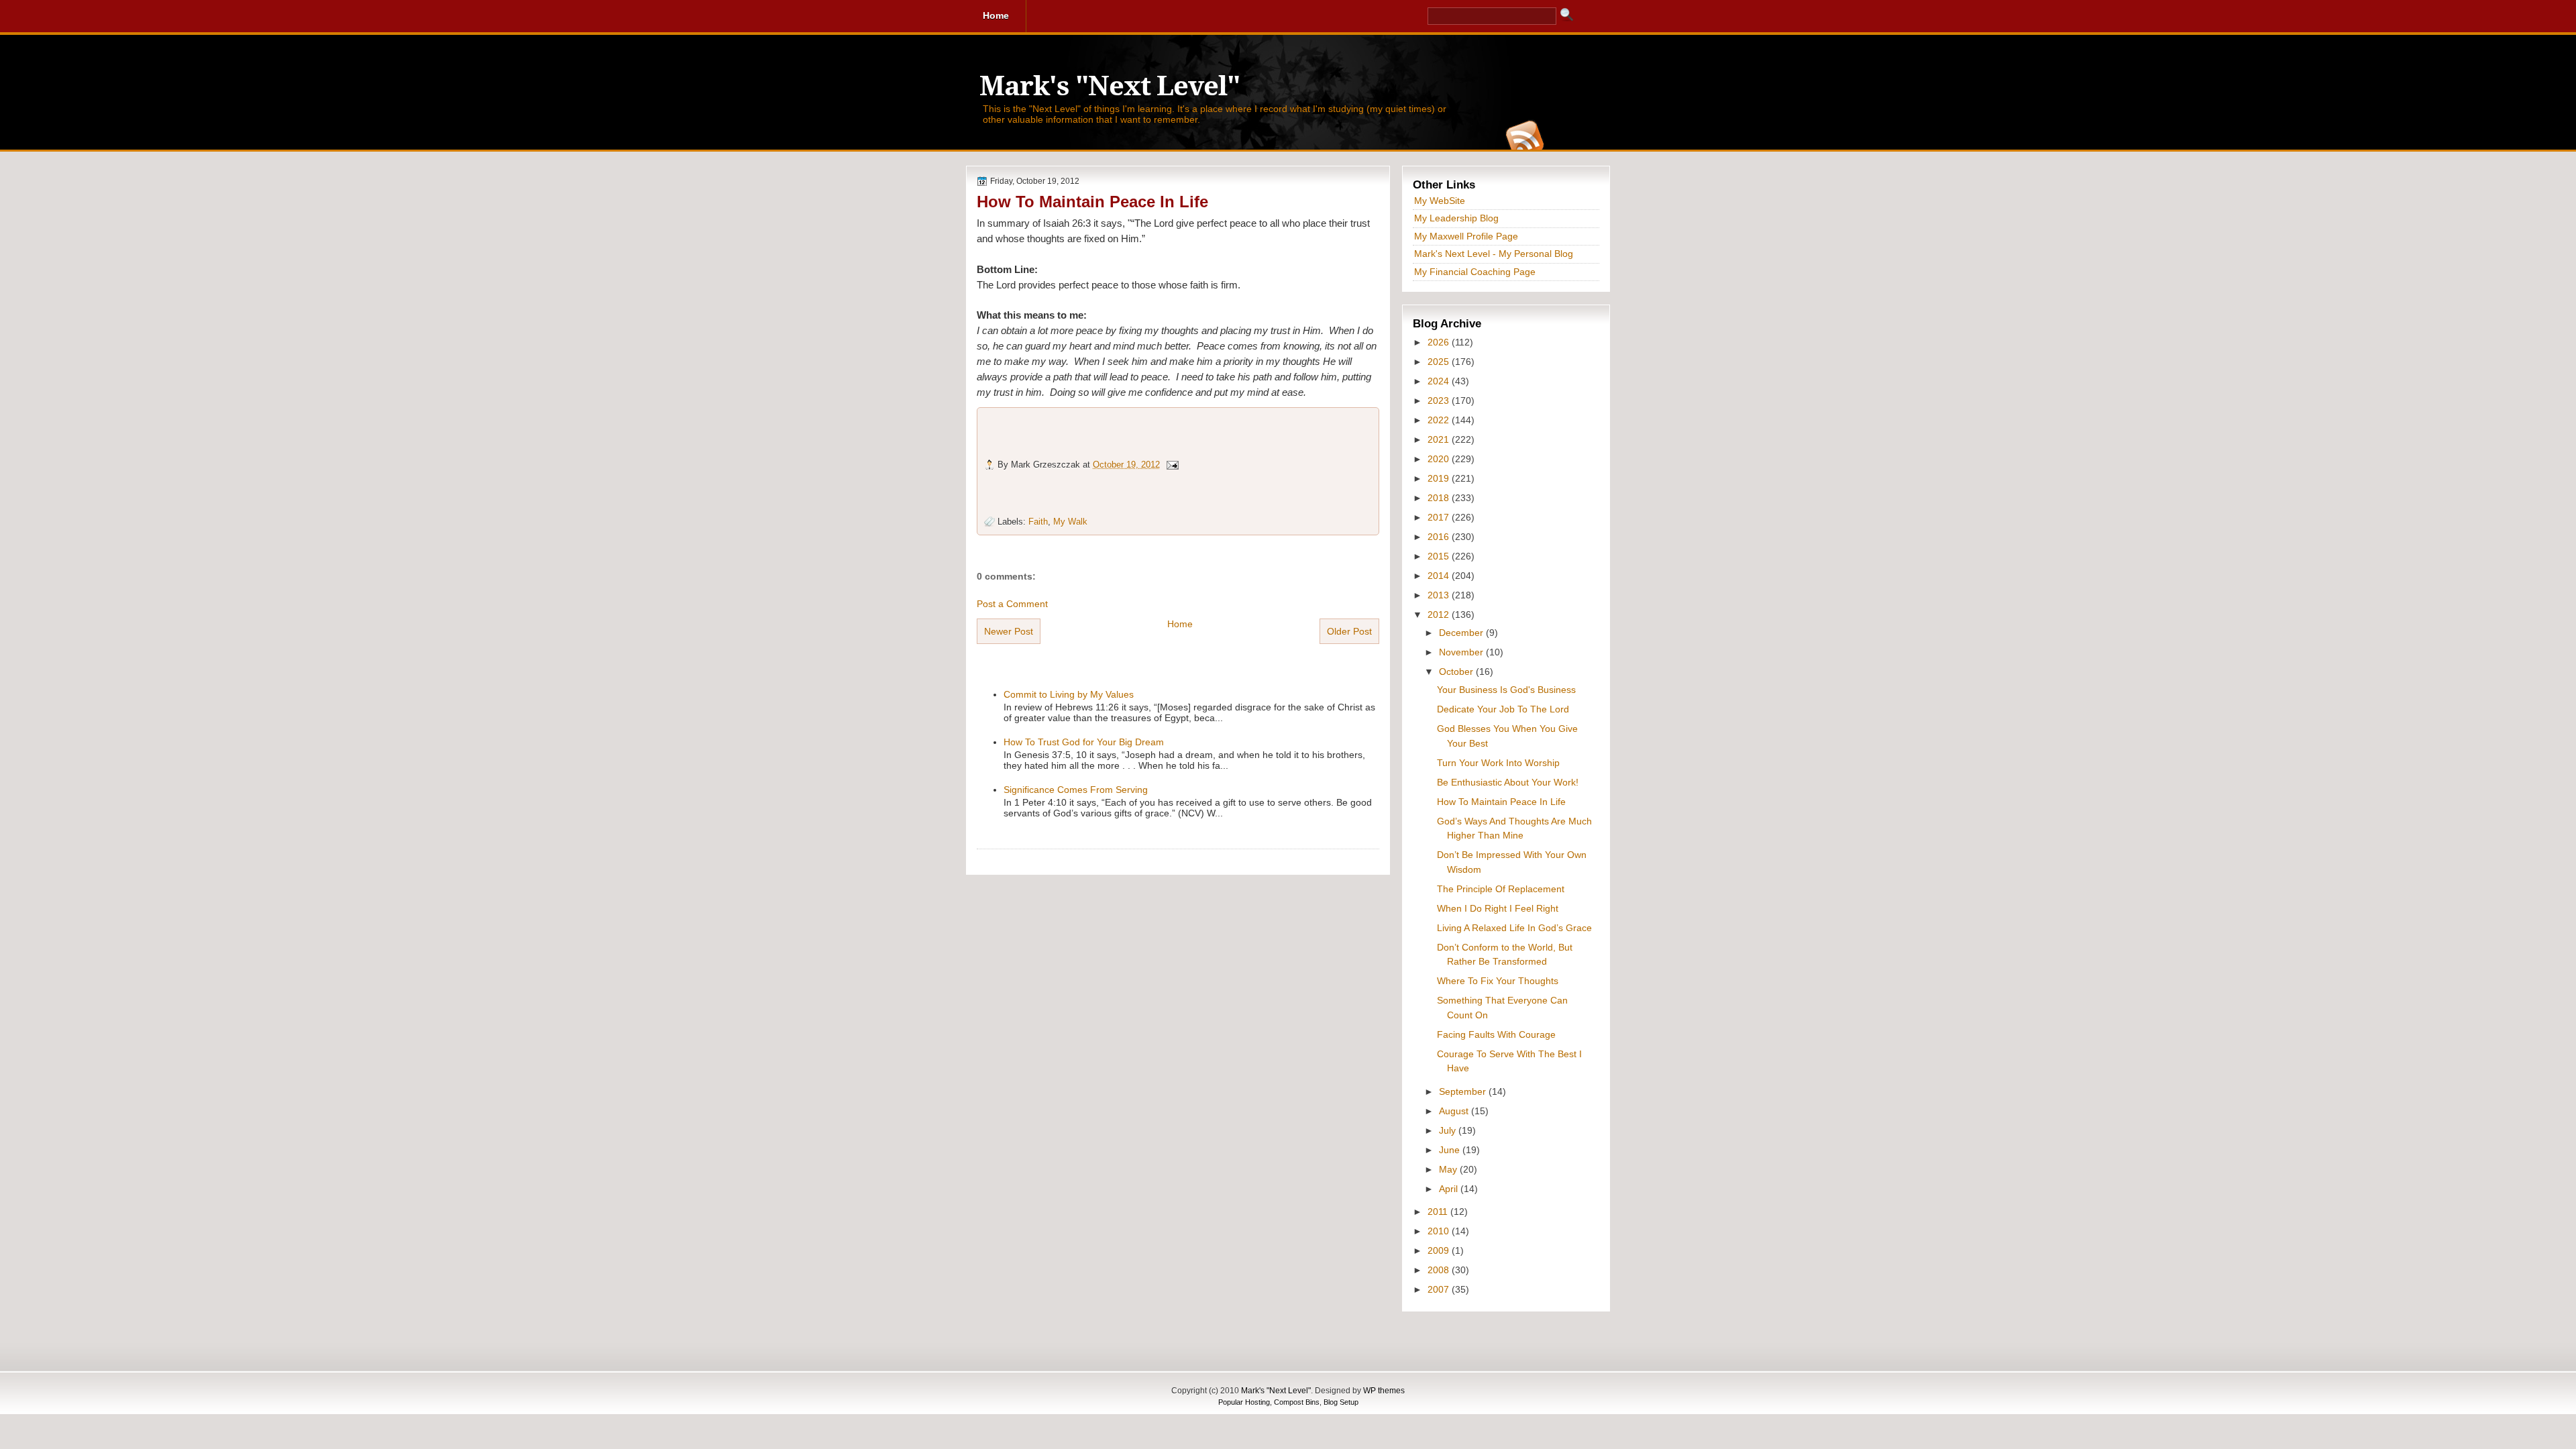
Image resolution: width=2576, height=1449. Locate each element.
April (1450, 1189)
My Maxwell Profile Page (1466, 236)
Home (1180, 624)
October (1457, 672)
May (1449, 1169)
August (1455, 1111)
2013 (1440, 595)
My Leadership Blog (1456, 218)
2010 (1440, 1231)
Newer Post (1009, 631)
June (1451, 1150)
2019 (1440, 478)
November (1462, 652)
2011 (1439, 1212)
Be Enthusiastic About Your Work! (1508, 782)
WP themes (1384, 1391)
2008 (1440, 1270)
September (1464, 1091)
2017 (1440, 517)
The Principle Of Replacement (1501, 889)
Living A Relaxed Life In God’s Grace (1514, 928)
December (1462, 633)
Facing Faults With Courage (1496, 1034)
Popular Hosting (1244, 1402)
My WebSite (1440, 201)
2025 (1440, 362)
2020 (1440, 459)
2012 (1440, 614)
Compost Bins (1297, 1402)
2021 (1440, 439)
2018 (1440, 498)
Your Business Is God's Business (1506, 690)
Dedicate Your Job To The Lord (1503, 709)
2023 (1440, 400)
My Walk (1070, 522)
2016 (1440, 537)
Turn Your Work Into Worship (1498, 763)
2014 (1440, 576)
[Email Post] (1172, 465)
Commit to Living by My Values (1069, 694)
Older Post (1349, 631)
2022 (1440, 420)
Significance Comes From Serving (1076, 790)
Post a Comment (1012, 604)
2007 (1440, 1289)
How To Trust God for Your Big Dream (1084, 742)
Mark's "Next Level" (1110, 86)
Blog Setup (1341, 1402)
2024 (1440, 381)
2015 (1440, 556)
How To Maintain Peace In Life (1092, 202)
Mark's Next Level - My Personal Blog (1494, 254)
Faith (1038, 522)
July (1449, 1130)
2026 (1440, 342)
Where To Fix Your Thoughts (1498, 981)
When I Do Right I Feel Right (1498, 908)
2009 (1440, 1250)
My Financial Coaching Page (1475, 272)
